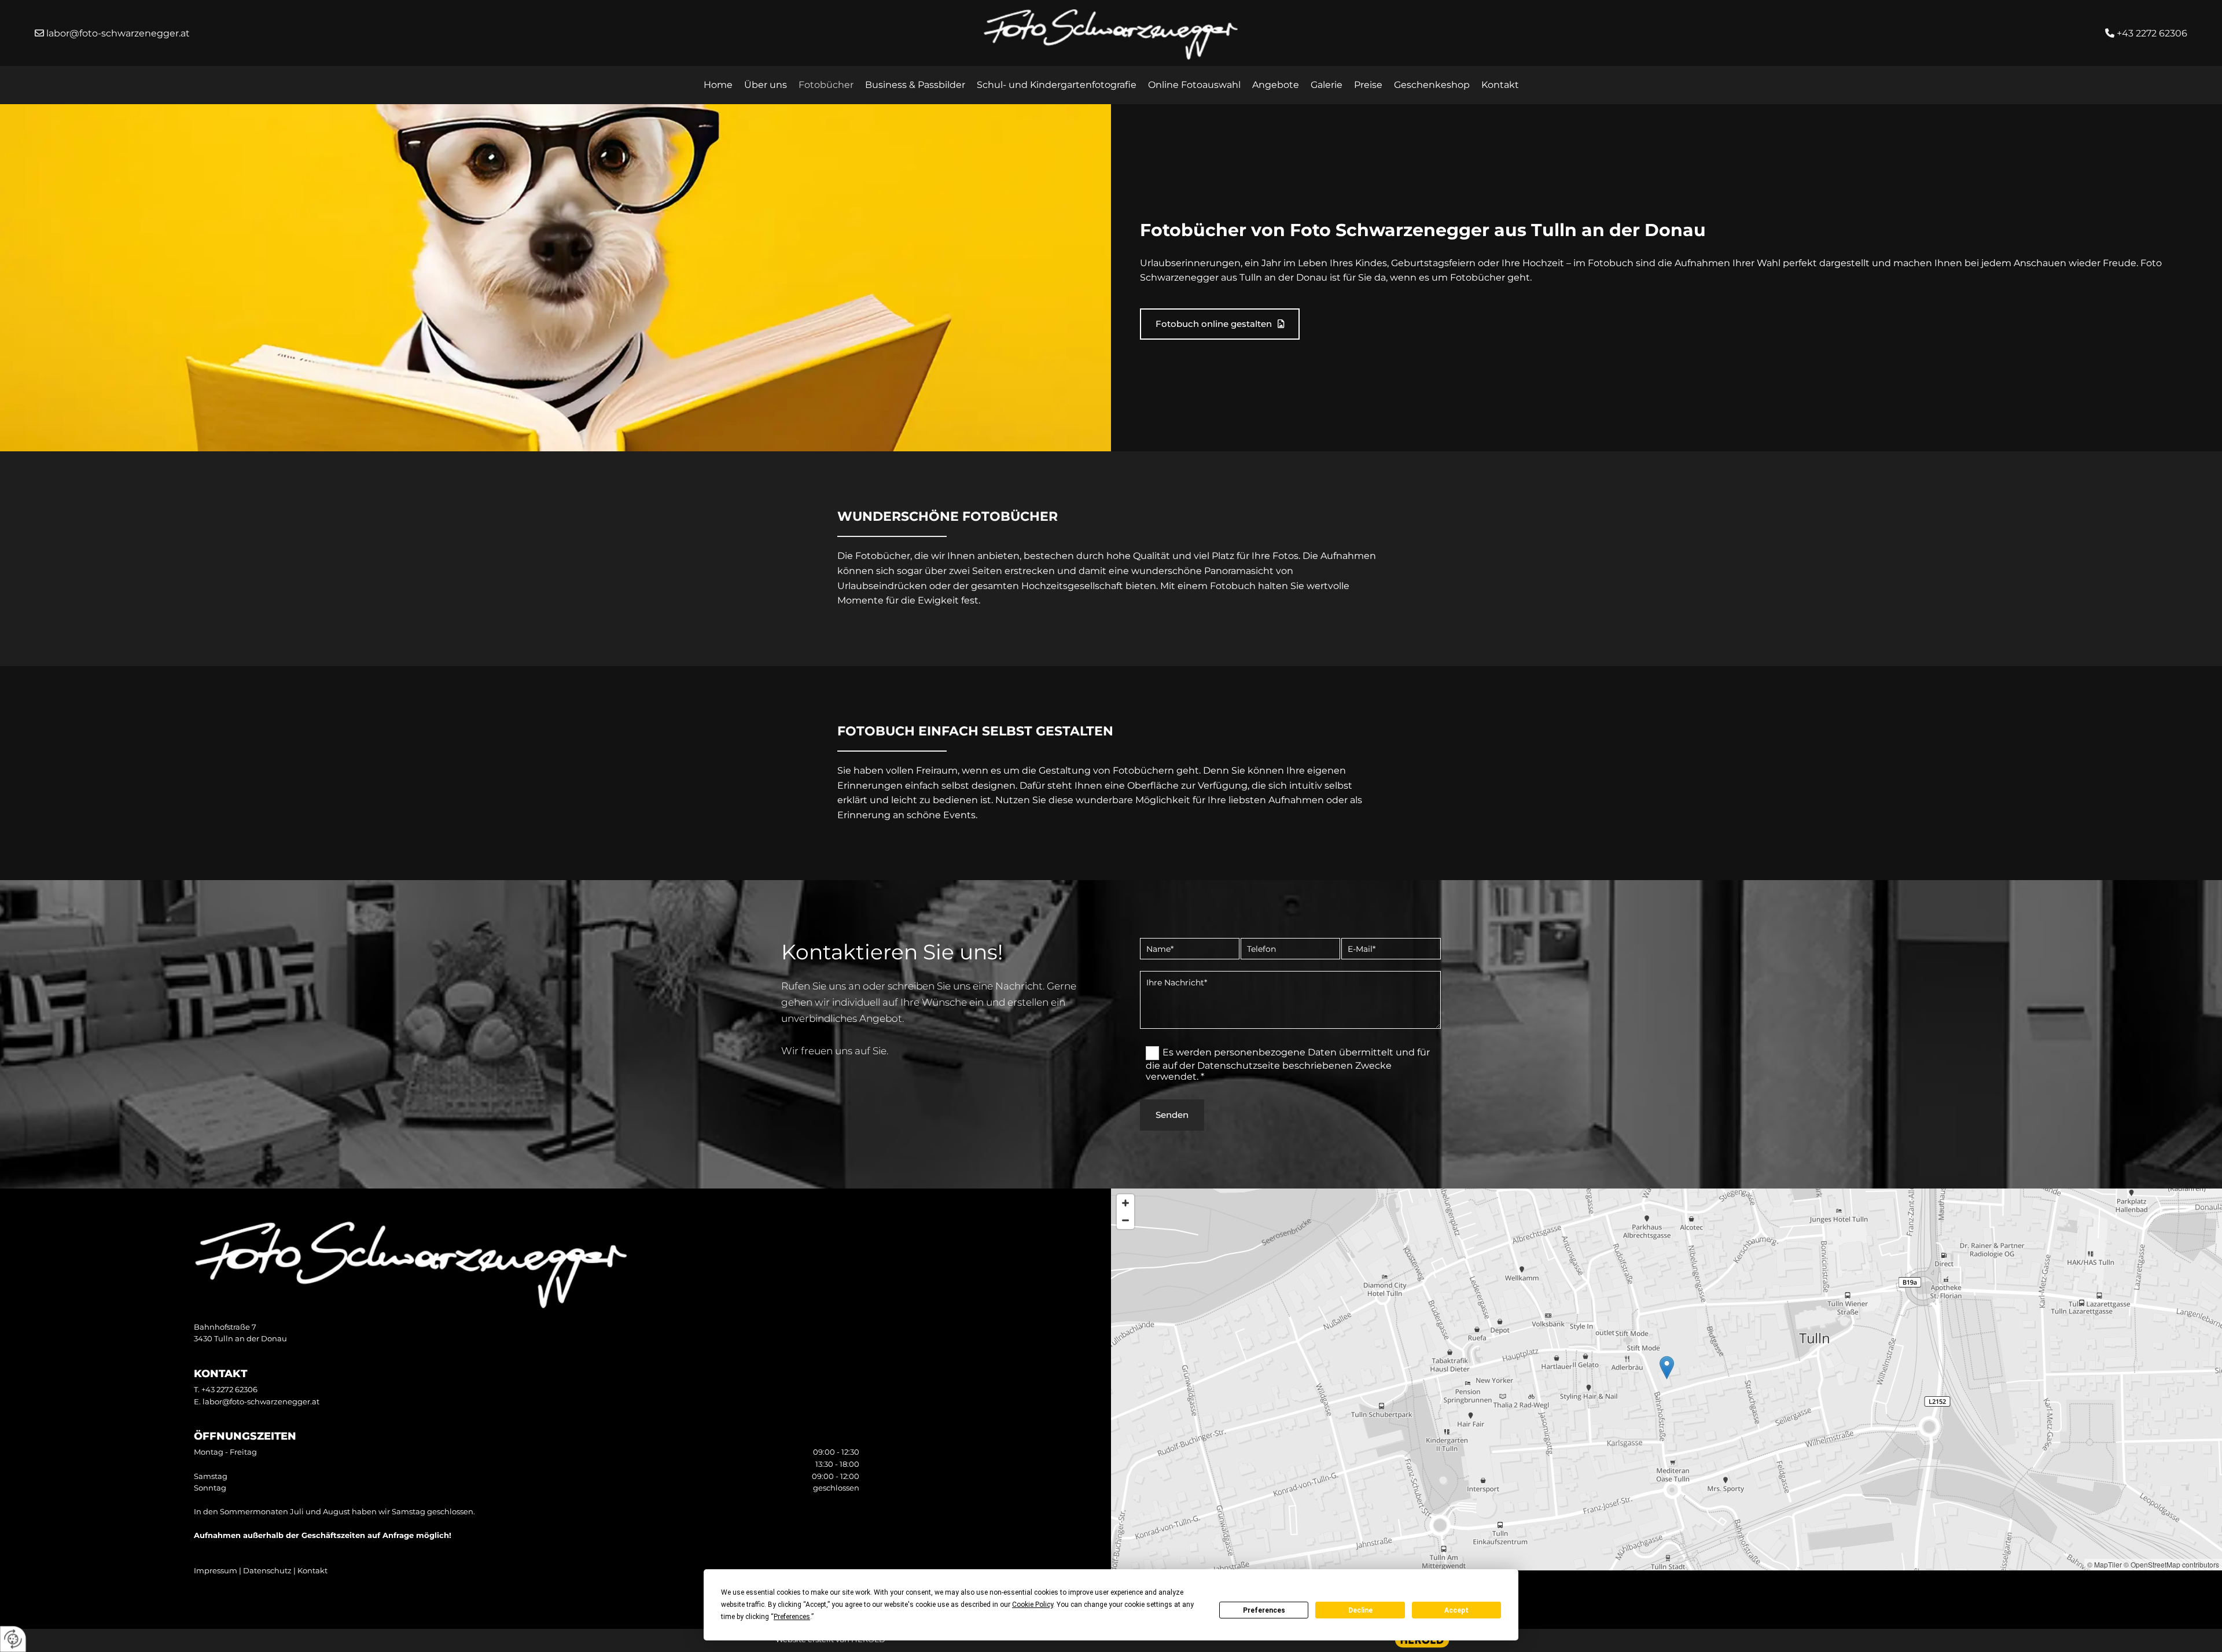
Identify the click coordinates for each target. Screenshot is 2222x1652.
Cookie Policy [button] (1033, 1605)
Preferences (1264, 1610)
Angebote (1276, 85)
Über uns (766, 85)
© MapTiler (2105, 1564)
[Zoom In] (1125, 1203)
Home (718, 85)
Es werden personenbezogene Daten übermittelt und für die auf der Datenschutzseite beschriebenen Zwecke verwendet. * (1288, 1064)
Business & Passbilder (915, 85)
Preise (1368, 85)
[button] (1220, 324)
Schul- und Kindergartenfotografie (1057, 85)
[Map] (1666, 1379)
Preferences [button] (792, 1617)
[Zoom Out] (1125, 1220)
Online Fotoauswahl (1194, 85)
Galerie (1327, 85)
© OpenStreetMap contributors (2171, 1564)
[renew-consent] (13, 1639)
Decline (1360, 1610)
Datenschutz (267, 1570)
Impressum (216, 1570)
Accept (1456, 1610)
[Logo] (1111, 34)
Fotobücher (826, 85)
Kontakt (1500, 85)
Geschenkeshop (1432, 85)
